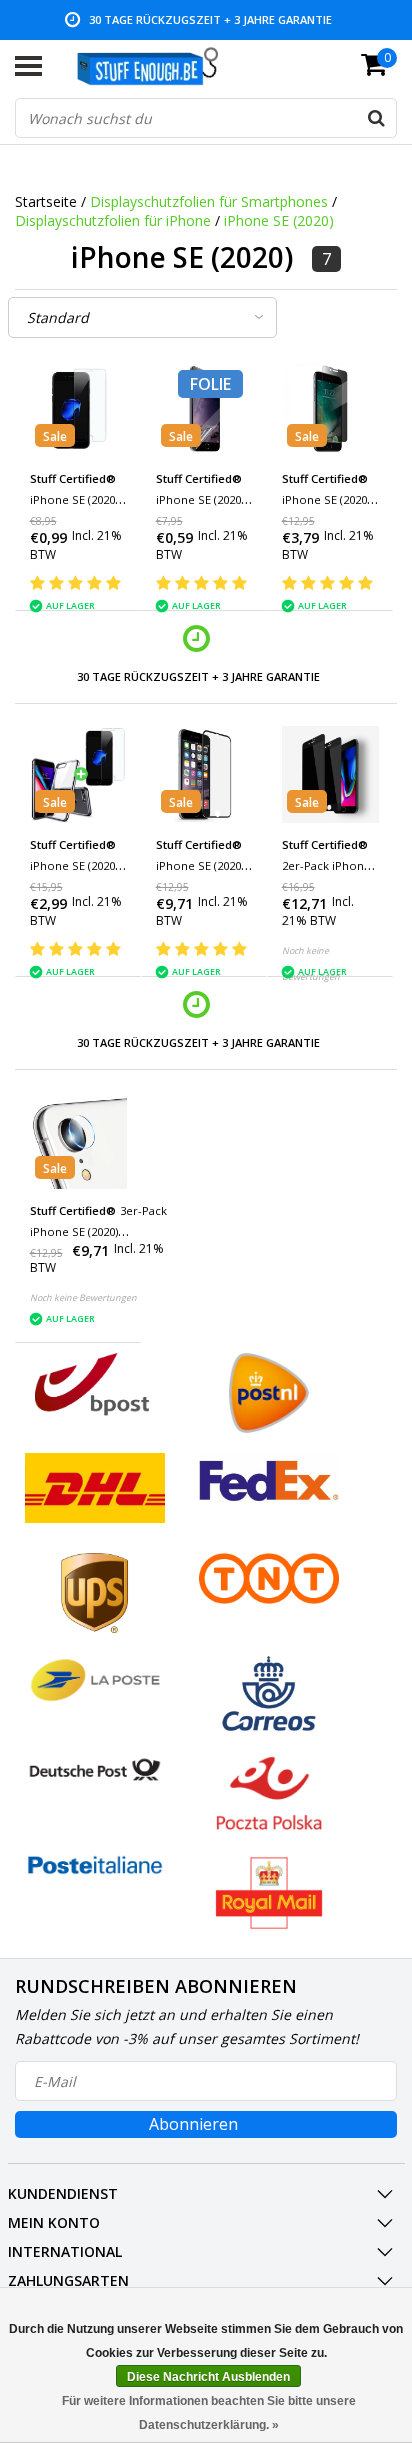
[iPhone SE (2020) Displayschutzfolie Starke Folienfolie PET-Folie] (204, 408)
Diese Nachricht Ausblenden (208, 2377)
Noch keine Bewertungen (83, 1297)
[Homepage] (157, 66)
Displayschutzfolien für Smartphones (209, 201)
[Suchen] (376, 118)
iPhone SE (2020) (279, 220)
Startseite (46, 201)
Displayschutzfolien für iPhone (113, 220)
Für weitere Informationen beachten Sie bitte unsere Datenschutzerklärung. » (209, 2413)
